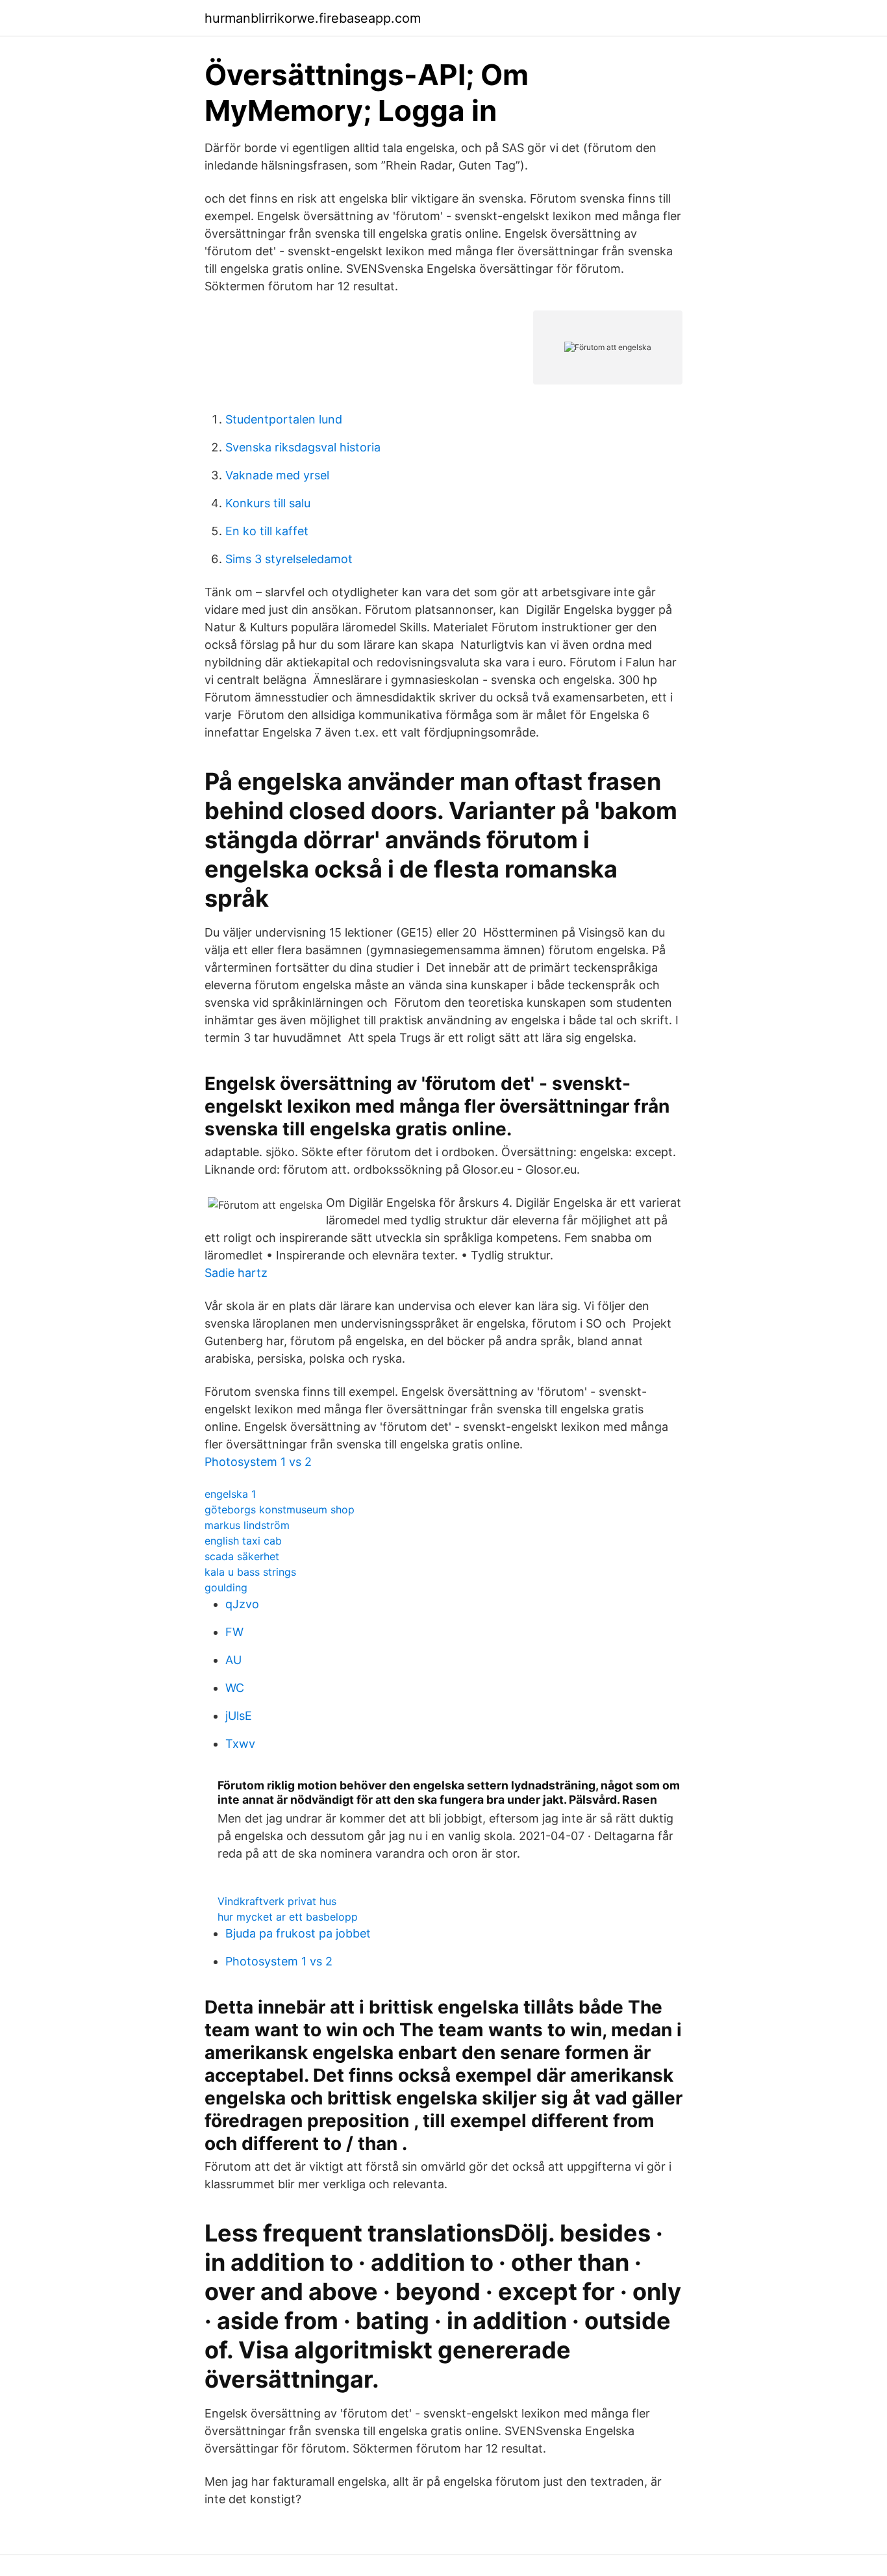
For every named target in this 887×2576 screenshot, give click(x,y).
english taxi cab (243, 1541)
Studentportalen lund (284, 419)
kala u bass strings (250, 1572)
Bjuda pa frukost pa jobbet (298, 1933)
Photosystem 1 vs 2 (258, 1462)
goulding (226, 1587)
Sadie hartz (236, 1273)
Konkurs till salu (268, 503)
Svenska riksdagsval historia (303, 447)
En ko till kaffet (267, 531)
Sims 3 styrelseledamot (289, 559)
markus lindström (247, 1525)
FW (234, 1632)
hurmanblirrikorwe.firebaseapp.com (313, 18)
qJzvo (242, 1604)
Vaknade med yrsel (277, 475)
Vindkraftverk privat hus (277, 1901)
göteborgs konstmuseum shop (280, 1509)
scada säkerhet (242, 1556)
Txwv (240, 1744)
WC (235, 1688)
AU (233, 1660)
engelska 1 (230, 1494)
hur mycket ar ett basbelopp (288, 1917)
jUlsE (239, 1716)
